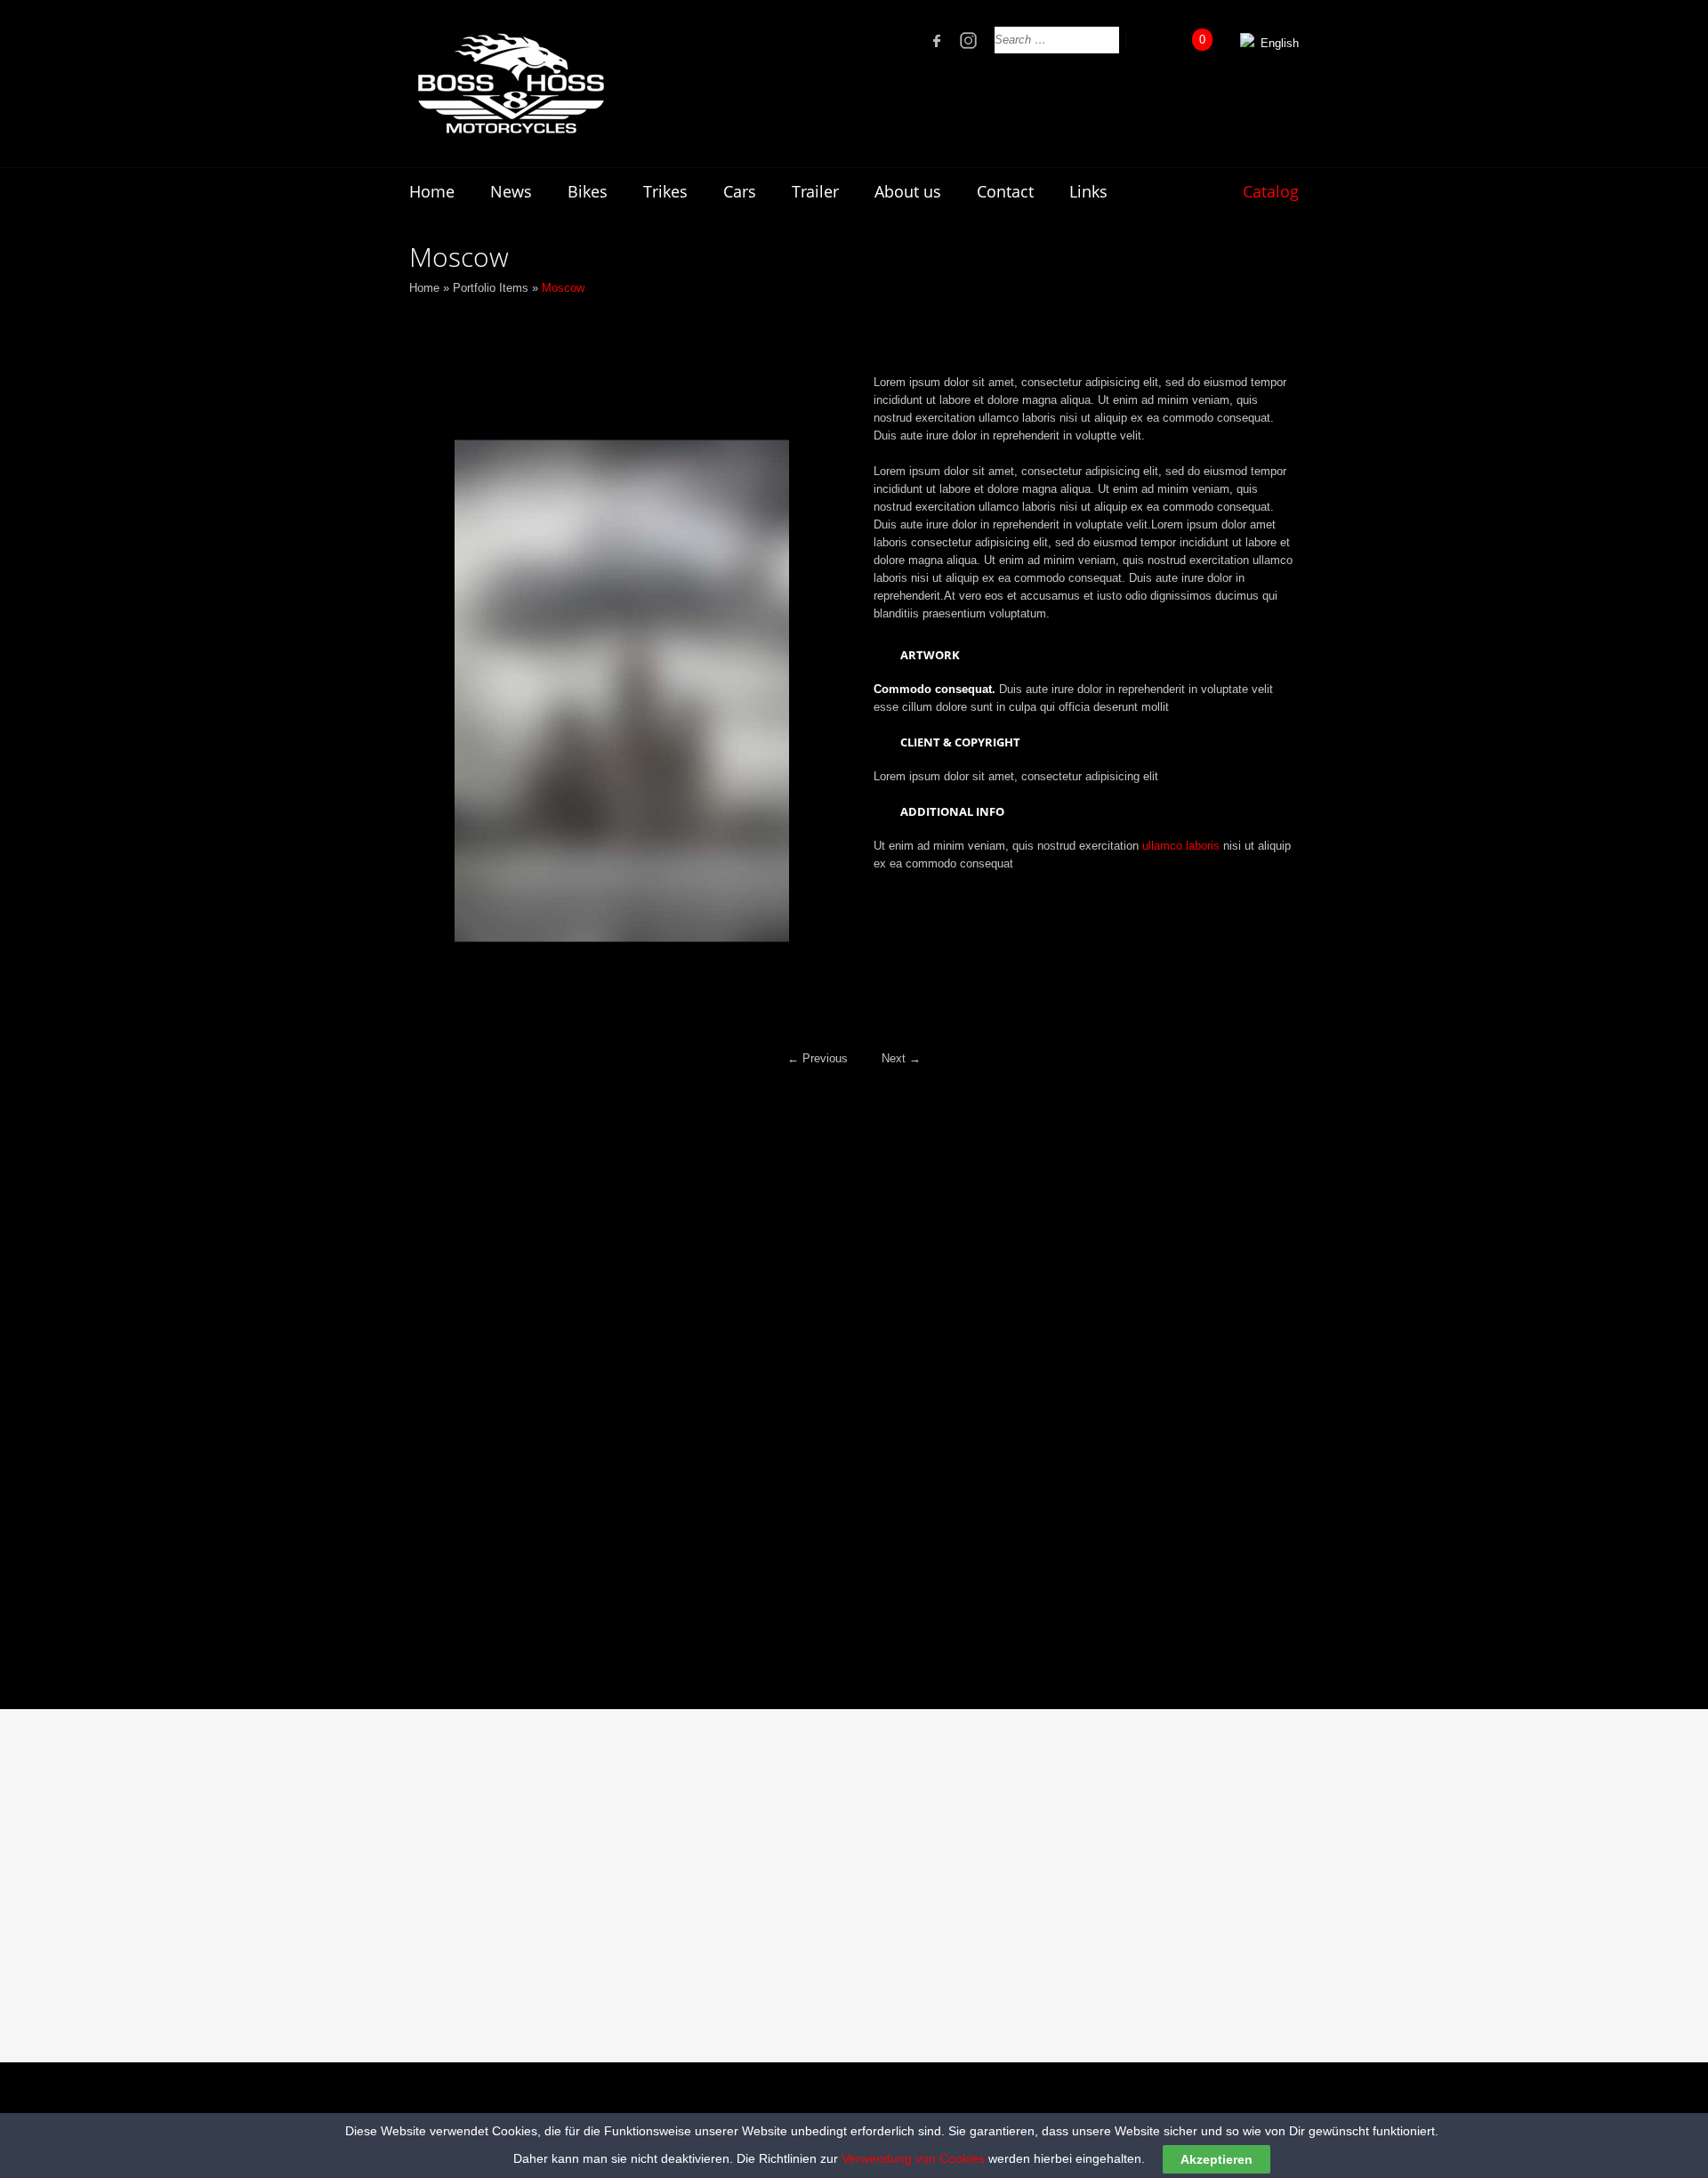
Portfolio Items (491, 288)
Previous (818, 1058)
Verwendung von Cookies (913, 2158)
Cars (740, 191)
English (1278, 43)
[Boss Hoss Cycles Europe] (510, 84)
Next (901, 1058)
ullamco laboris (1181, 846)
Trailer (815, 191)
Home (432, 191)
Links (1088, 191)
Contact (1005, 191)
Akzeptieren (1217, 2159)
